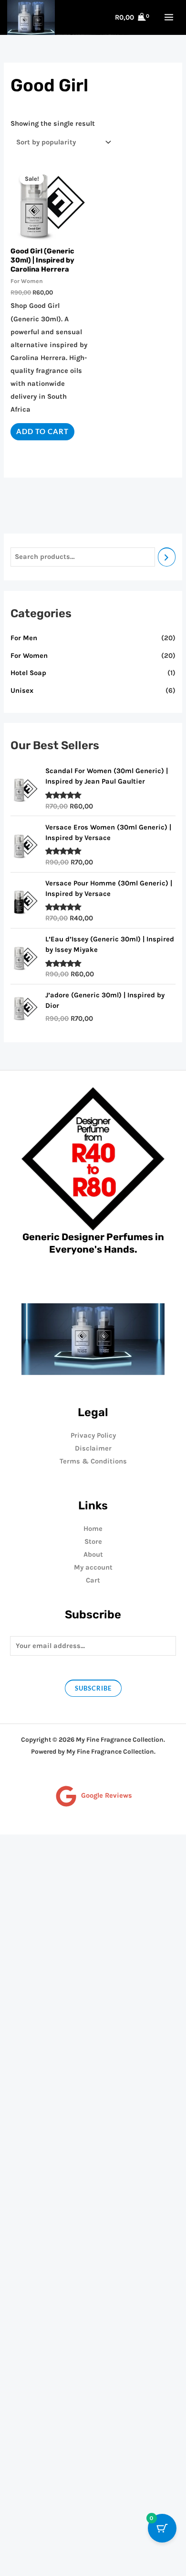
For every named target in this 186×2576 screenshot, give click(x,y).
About (93, 1555)
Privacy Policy (93, 1435)
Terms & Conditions (93, 1461)
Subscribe (93, 1688)
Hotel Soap (28, 673)
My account (93, 1567)
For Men (24, 638)
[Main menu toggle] (169, 17)
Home (93, 1529)
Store (93, 1542)
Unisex (22, 691)
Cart (93, 1580)
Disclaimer (93, 1448)
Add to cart (42, 431)
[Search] (167, 557)
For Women (29, 656)
